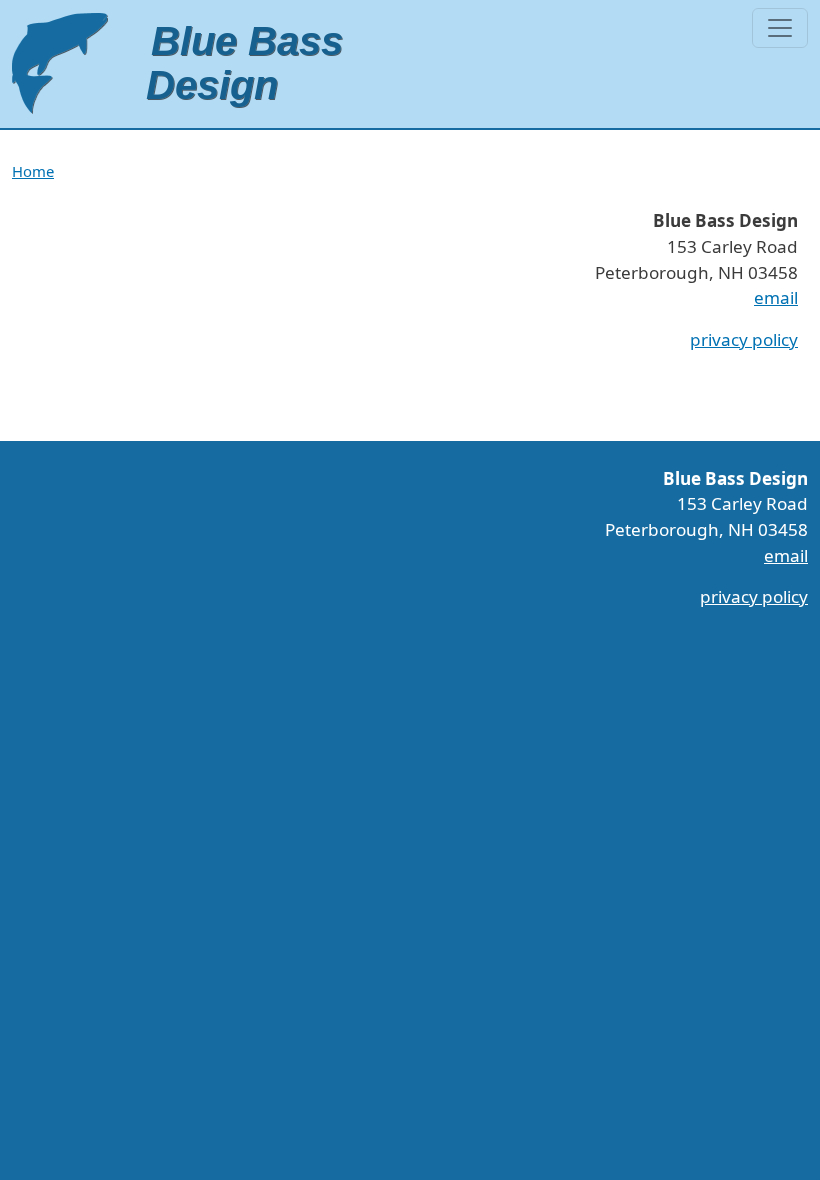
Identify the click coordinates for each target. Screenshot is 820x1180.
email (776, 297)
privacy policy (744, 339)
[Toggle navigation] (780, 28)
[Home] (180, 64)
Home (33, 171)
